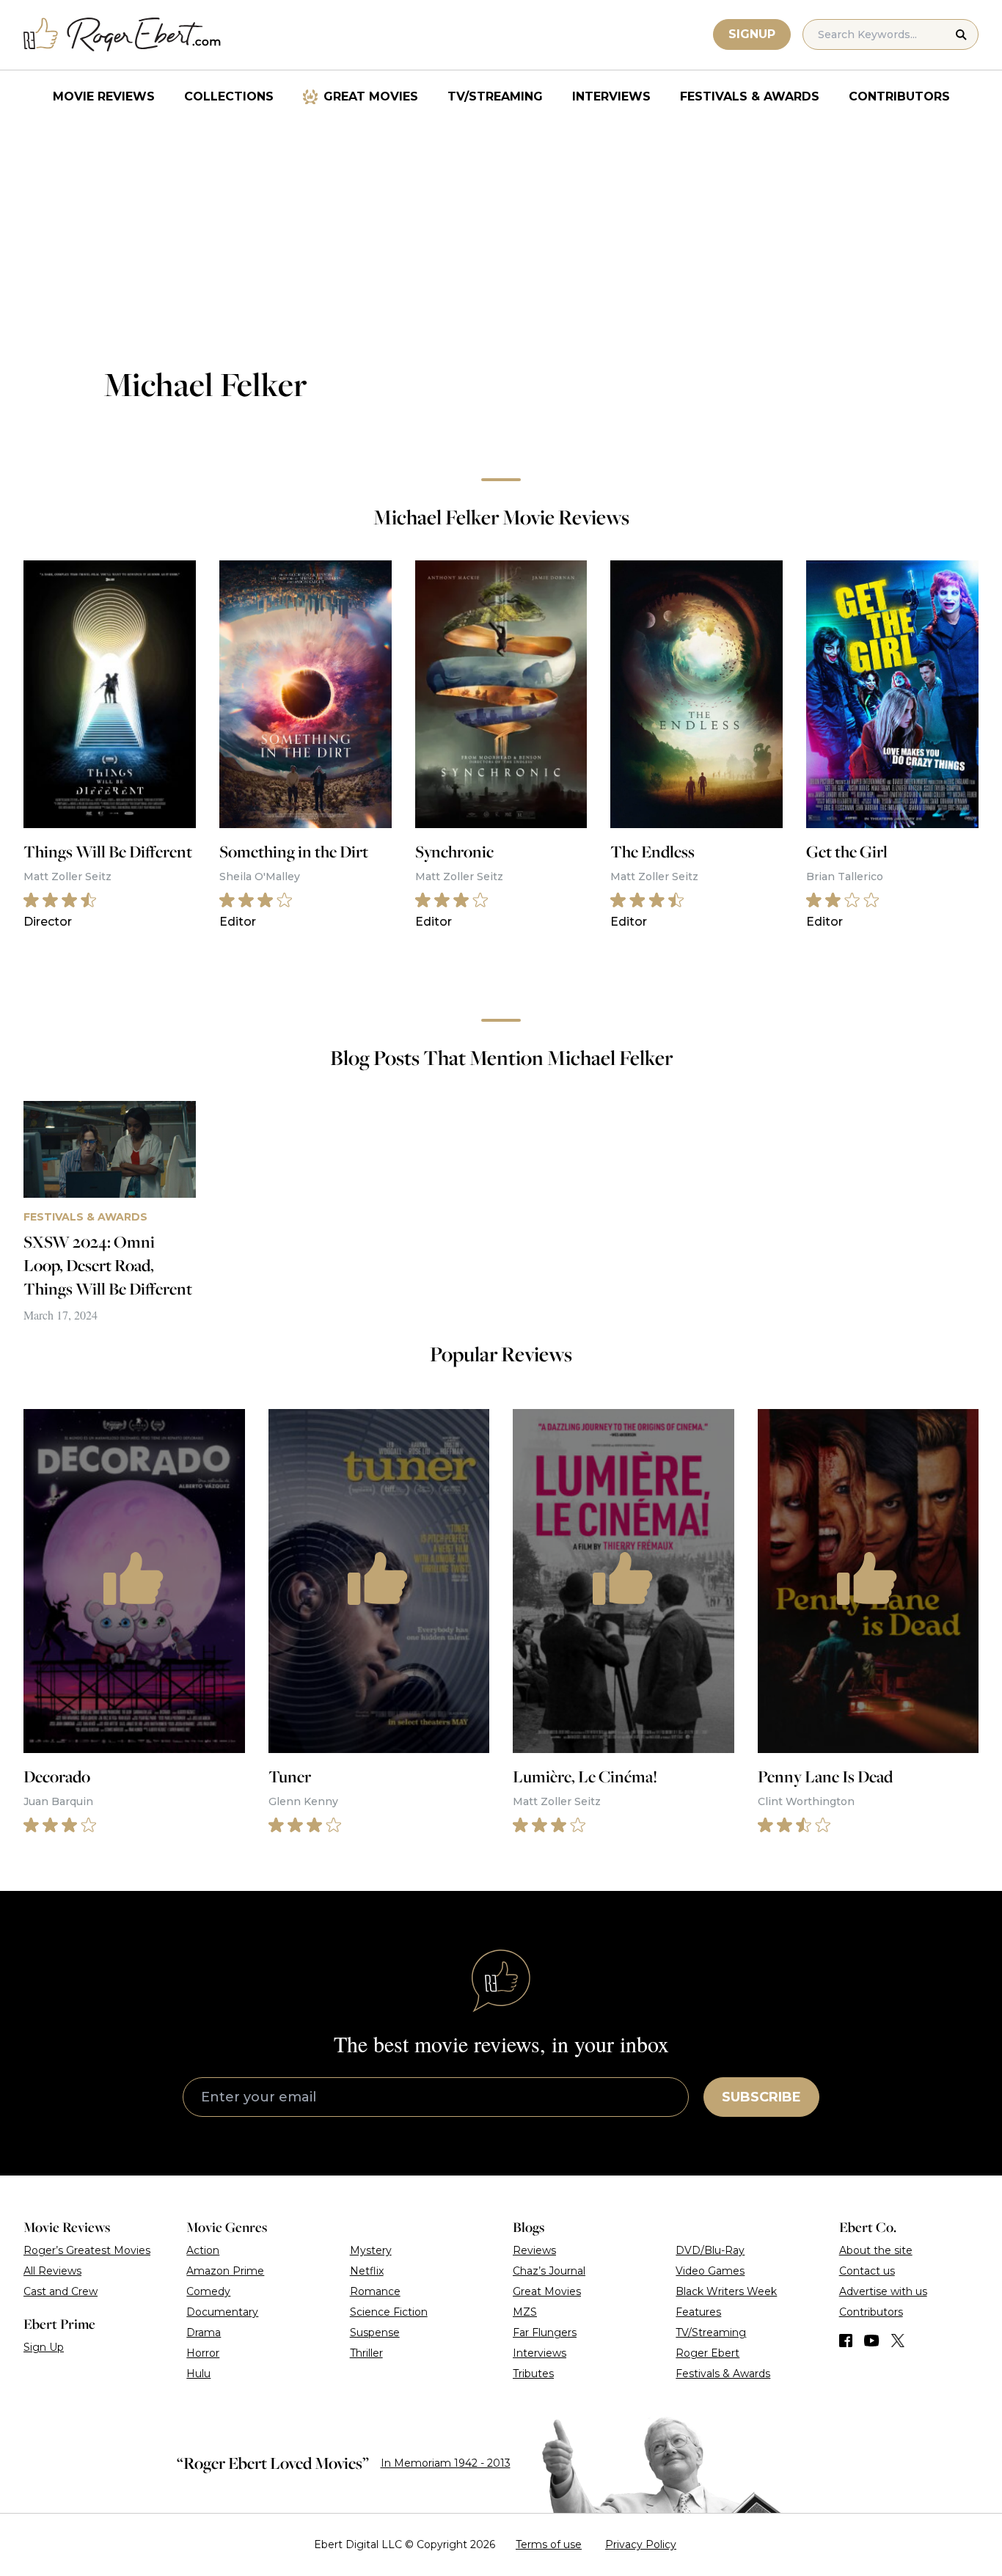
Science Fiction (389, 2312)
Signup (752, 34)
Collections (229, 96)
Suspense (375, 2332)
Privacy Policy (641, 2544)
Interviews (611, 96)
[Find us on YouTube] (872, 2341)
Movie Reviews (104, 96)
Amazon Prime (225, 2271)
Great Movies (371, 96)
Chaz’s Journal (549, 2271)
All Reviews (52, 2271)
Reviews (534, 2250)
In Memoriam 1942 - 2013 (446, 2463)
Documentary (222, 2312)
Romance (375, 2291)
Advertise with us (883, 2291)
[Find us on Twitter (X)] (898, 2341)
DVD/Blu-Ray (710, 2250)
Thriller (366, 2353)
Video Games (710, 2271)
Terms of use (549, 2544)
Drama (204, 2332)
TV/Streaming (495, 96)
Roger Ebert (707, 2353)
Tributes (533, 2374)
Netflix (367, 2271)
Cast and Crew (61, 2291)
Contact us (867, 2271)
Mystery (371, 2250)
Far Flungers (545, 2332)
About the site (876, 2250)
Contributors (899, 96)
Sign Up (44, 2347)
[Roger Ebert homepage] (122, 35)
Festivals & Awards (750, 96)
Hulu (198, 2374)
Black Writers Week (726, 2291)
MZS (525, 2312)
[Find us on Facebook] (846, 2341)
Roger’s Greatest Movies (87, 2250)
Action (203, 2250)
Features (698, 2312)
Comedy (208, 2291)
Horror (203, 2353)
